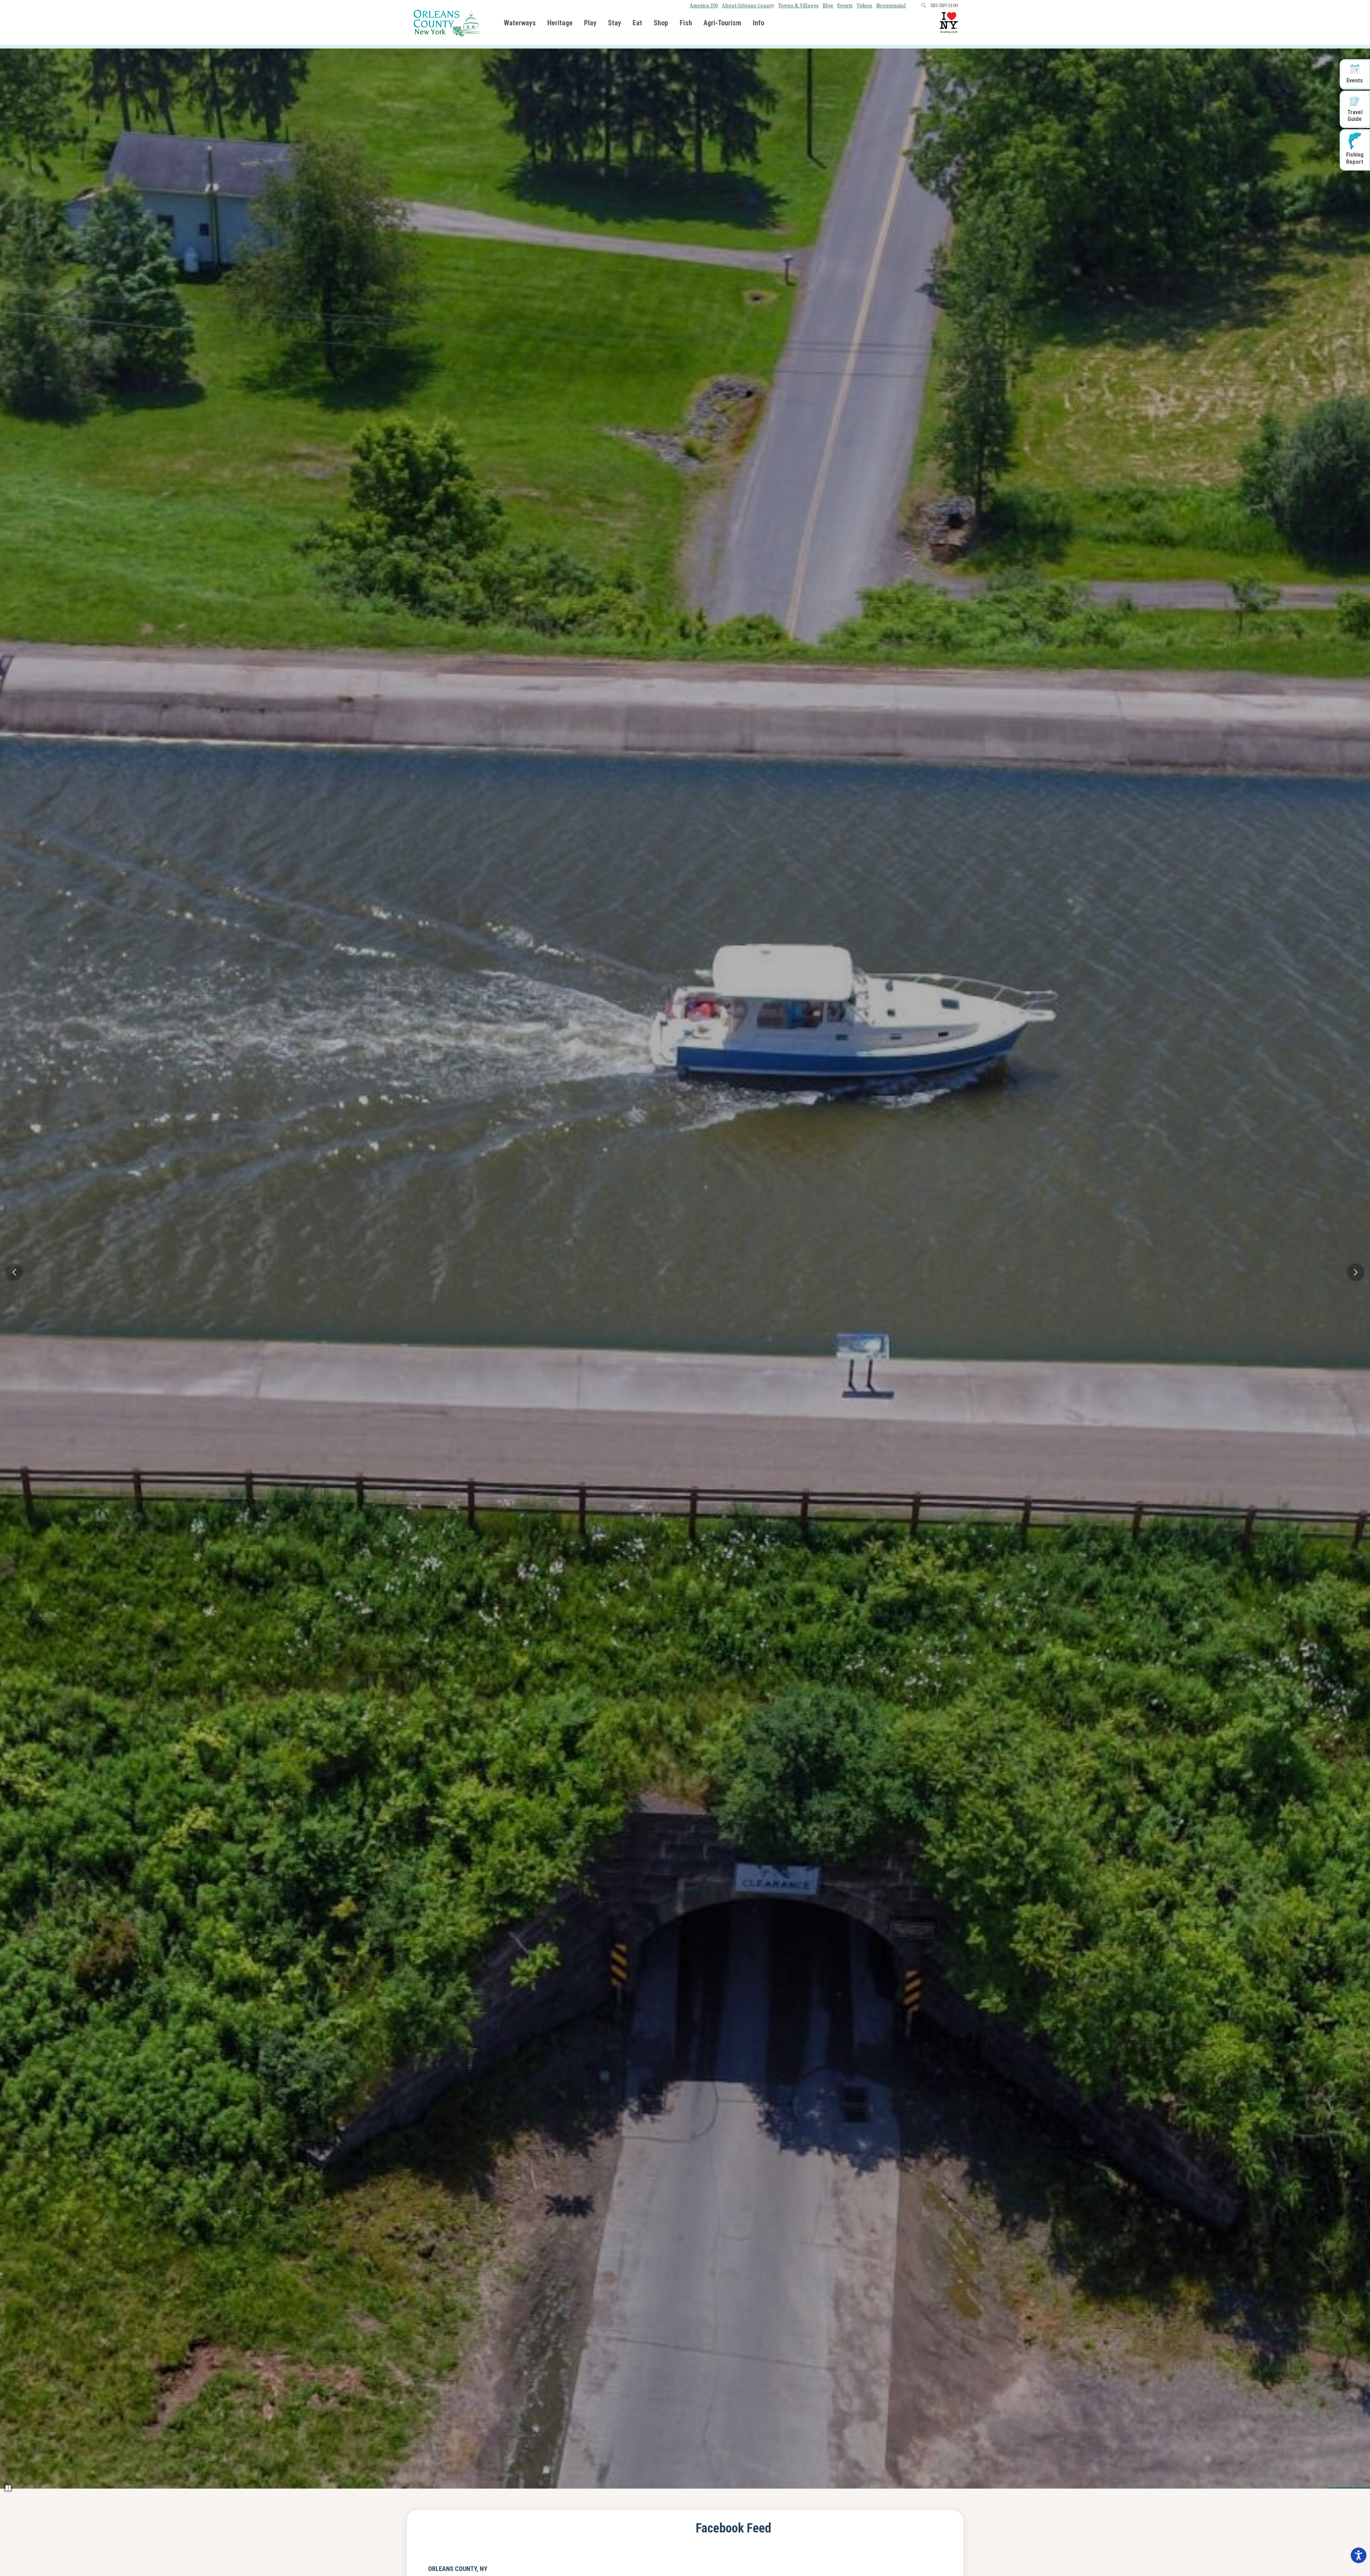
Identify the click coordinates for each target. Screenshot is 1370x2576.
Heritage (560, 23)
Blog (828, 6)
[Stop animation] (8, 2488)
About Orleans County (748, 6)
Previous (14, 1272)
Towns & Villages (798, 6)
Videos (864, 6)
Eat (637, 23)
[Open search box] (924, 6)
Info (758, 23)
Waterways (520, 23)
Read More (451, 1300)
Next (1356, 1272)
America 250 (704, 6)
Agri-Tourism (722, 23)
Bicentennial (891, 6)
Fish (686, 23)
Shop (661, 23)
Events (845, 6)
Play (590, 23)
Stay (615, 23)
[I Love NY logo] (949, 23)
